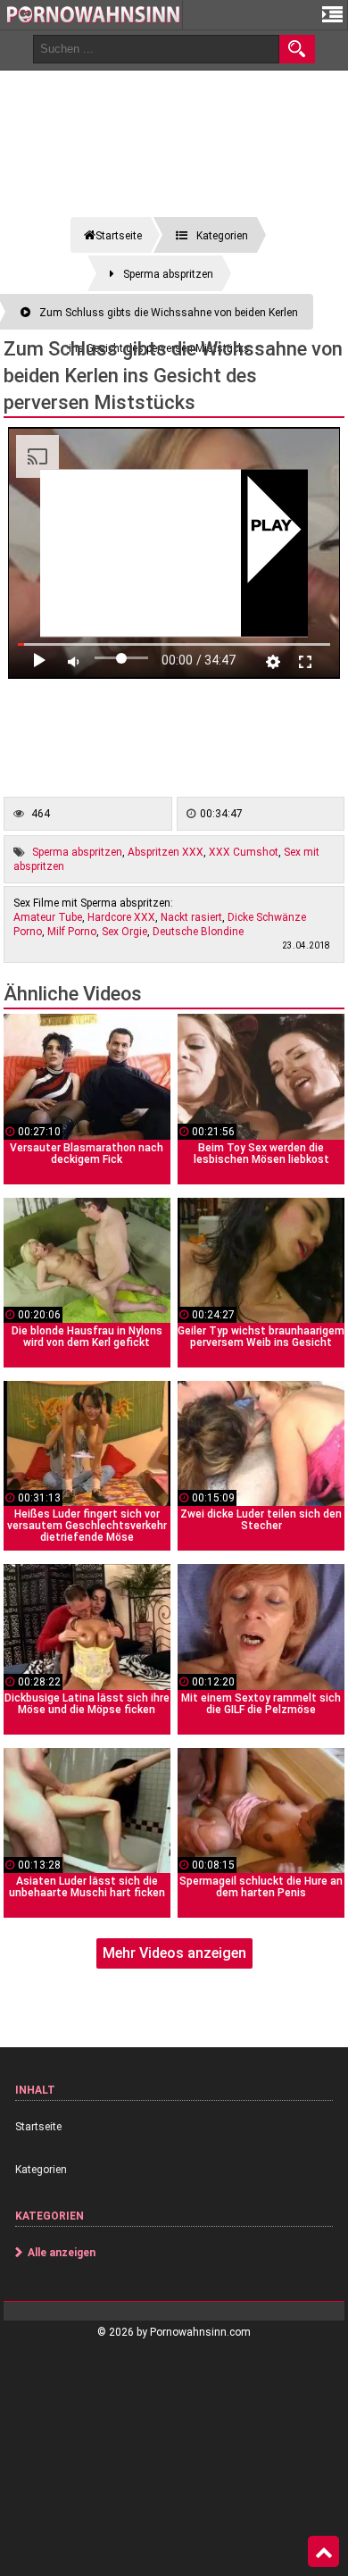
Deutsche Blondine (198, 932)
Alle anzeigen (62, 2253)
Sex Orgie (124, 932)
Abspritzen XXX (166, 852)
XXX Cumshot (244, 852)
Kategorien (41, 2170)
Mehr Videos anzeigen (174, 1953)
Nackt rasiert (191, 917)
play (272, 526)
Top (323, 2552)
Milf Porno (72, 932)
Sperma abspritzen (77, 852)
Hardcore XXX (121, 917)
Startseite (38, 2127)
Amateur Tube (48, 917)
